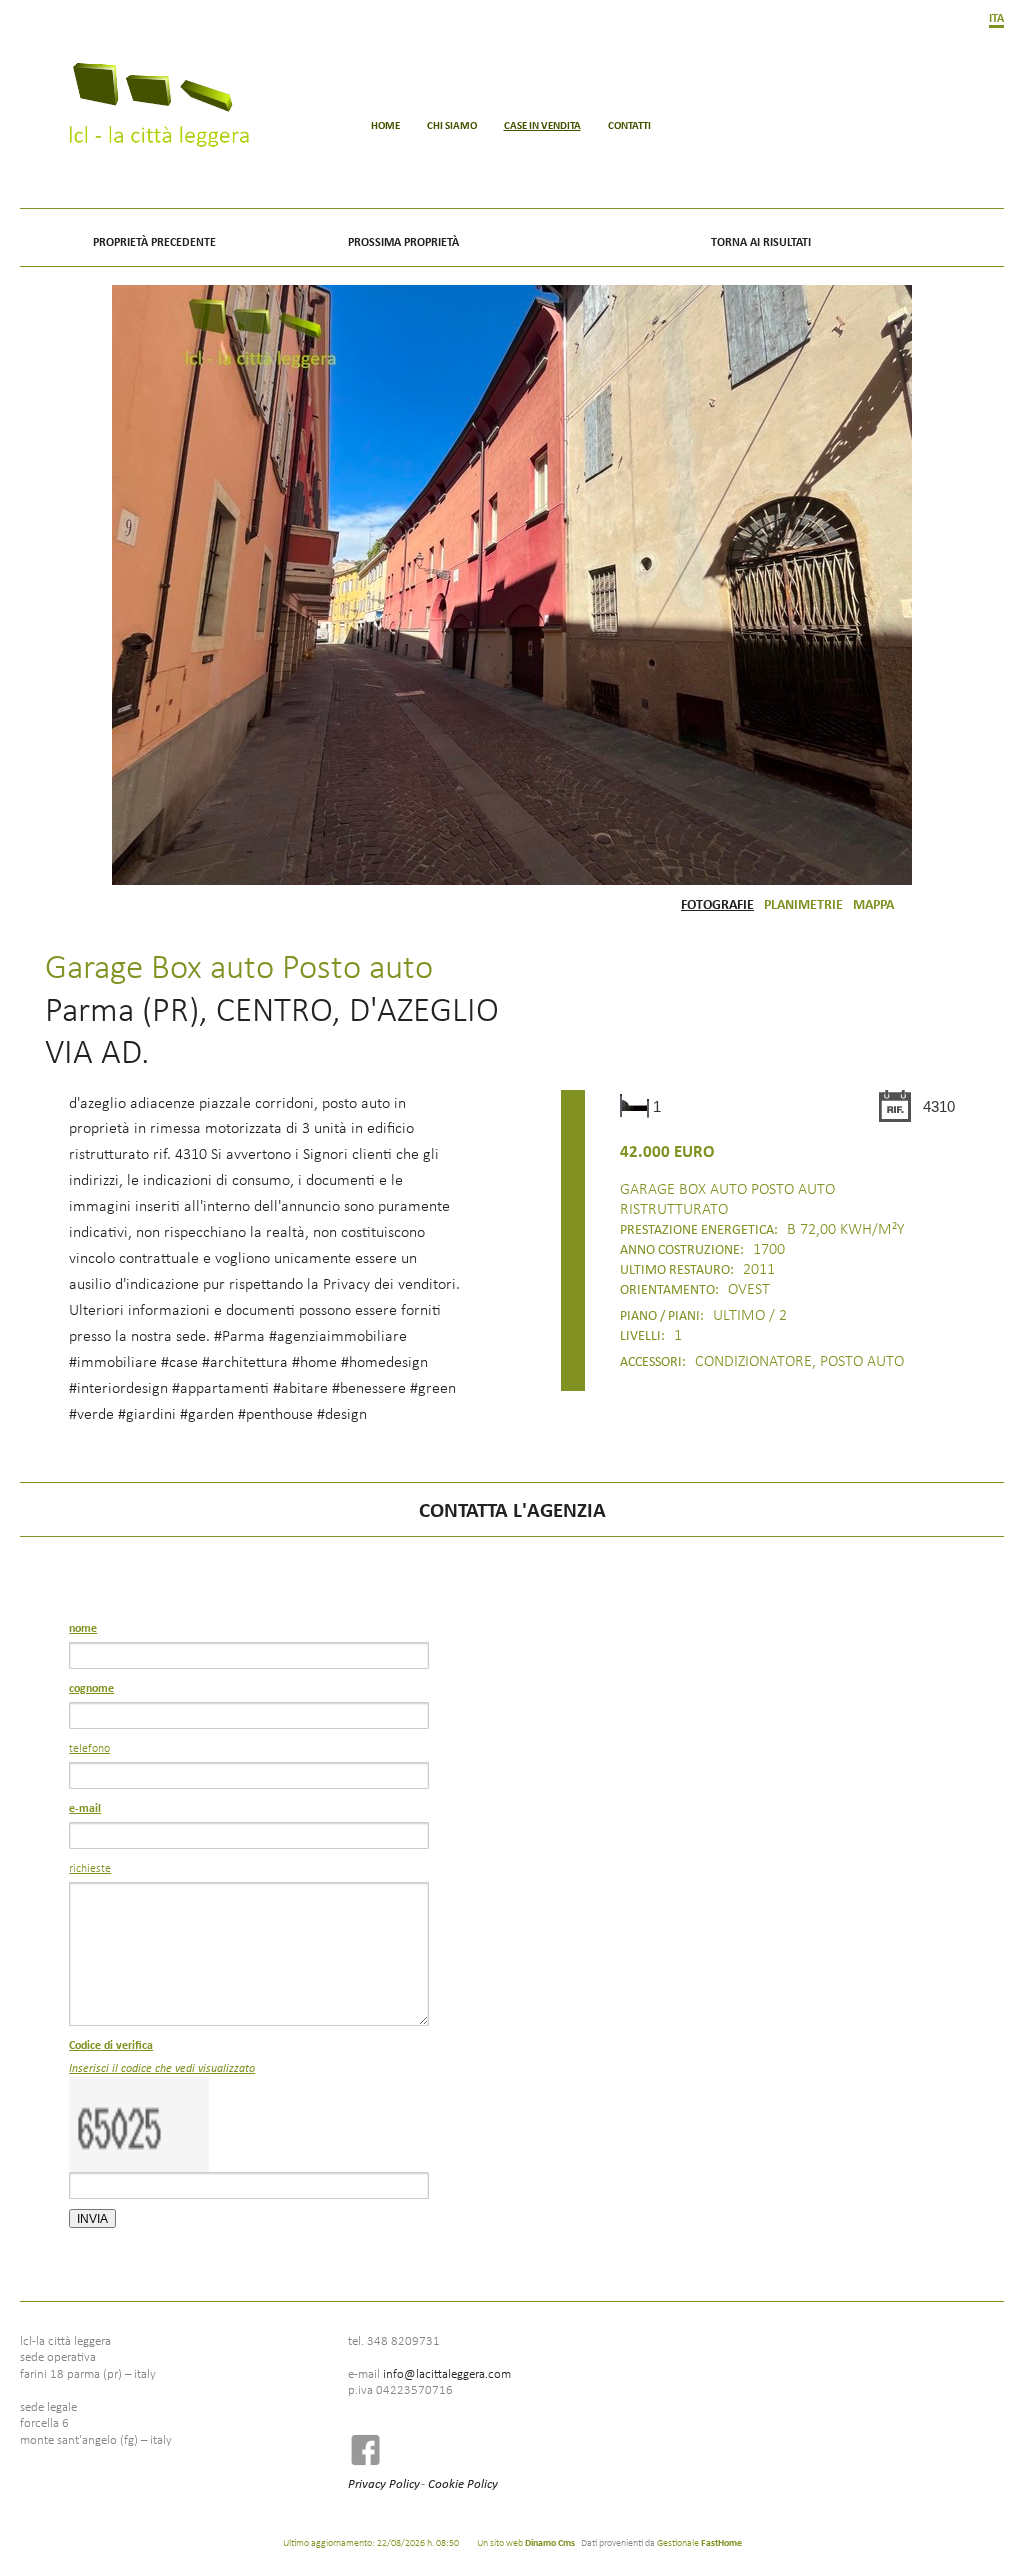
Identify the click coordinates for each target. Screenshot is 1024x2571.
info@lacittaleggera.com (447, 2373)
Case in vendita (542, 124)
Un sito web (526, 2542)
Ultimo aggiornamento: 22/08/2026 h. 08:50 (371, 2542)
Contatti (629, 124)
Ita (996, 17)
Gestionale (699, 2542)
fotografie (717, 903)
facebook (371, 2449)
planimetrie (803, 903)
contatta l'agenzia (512, 1509)
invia (92, 2218)
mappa (873, 903)
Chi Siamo (452, 124)
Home (385, 124)
